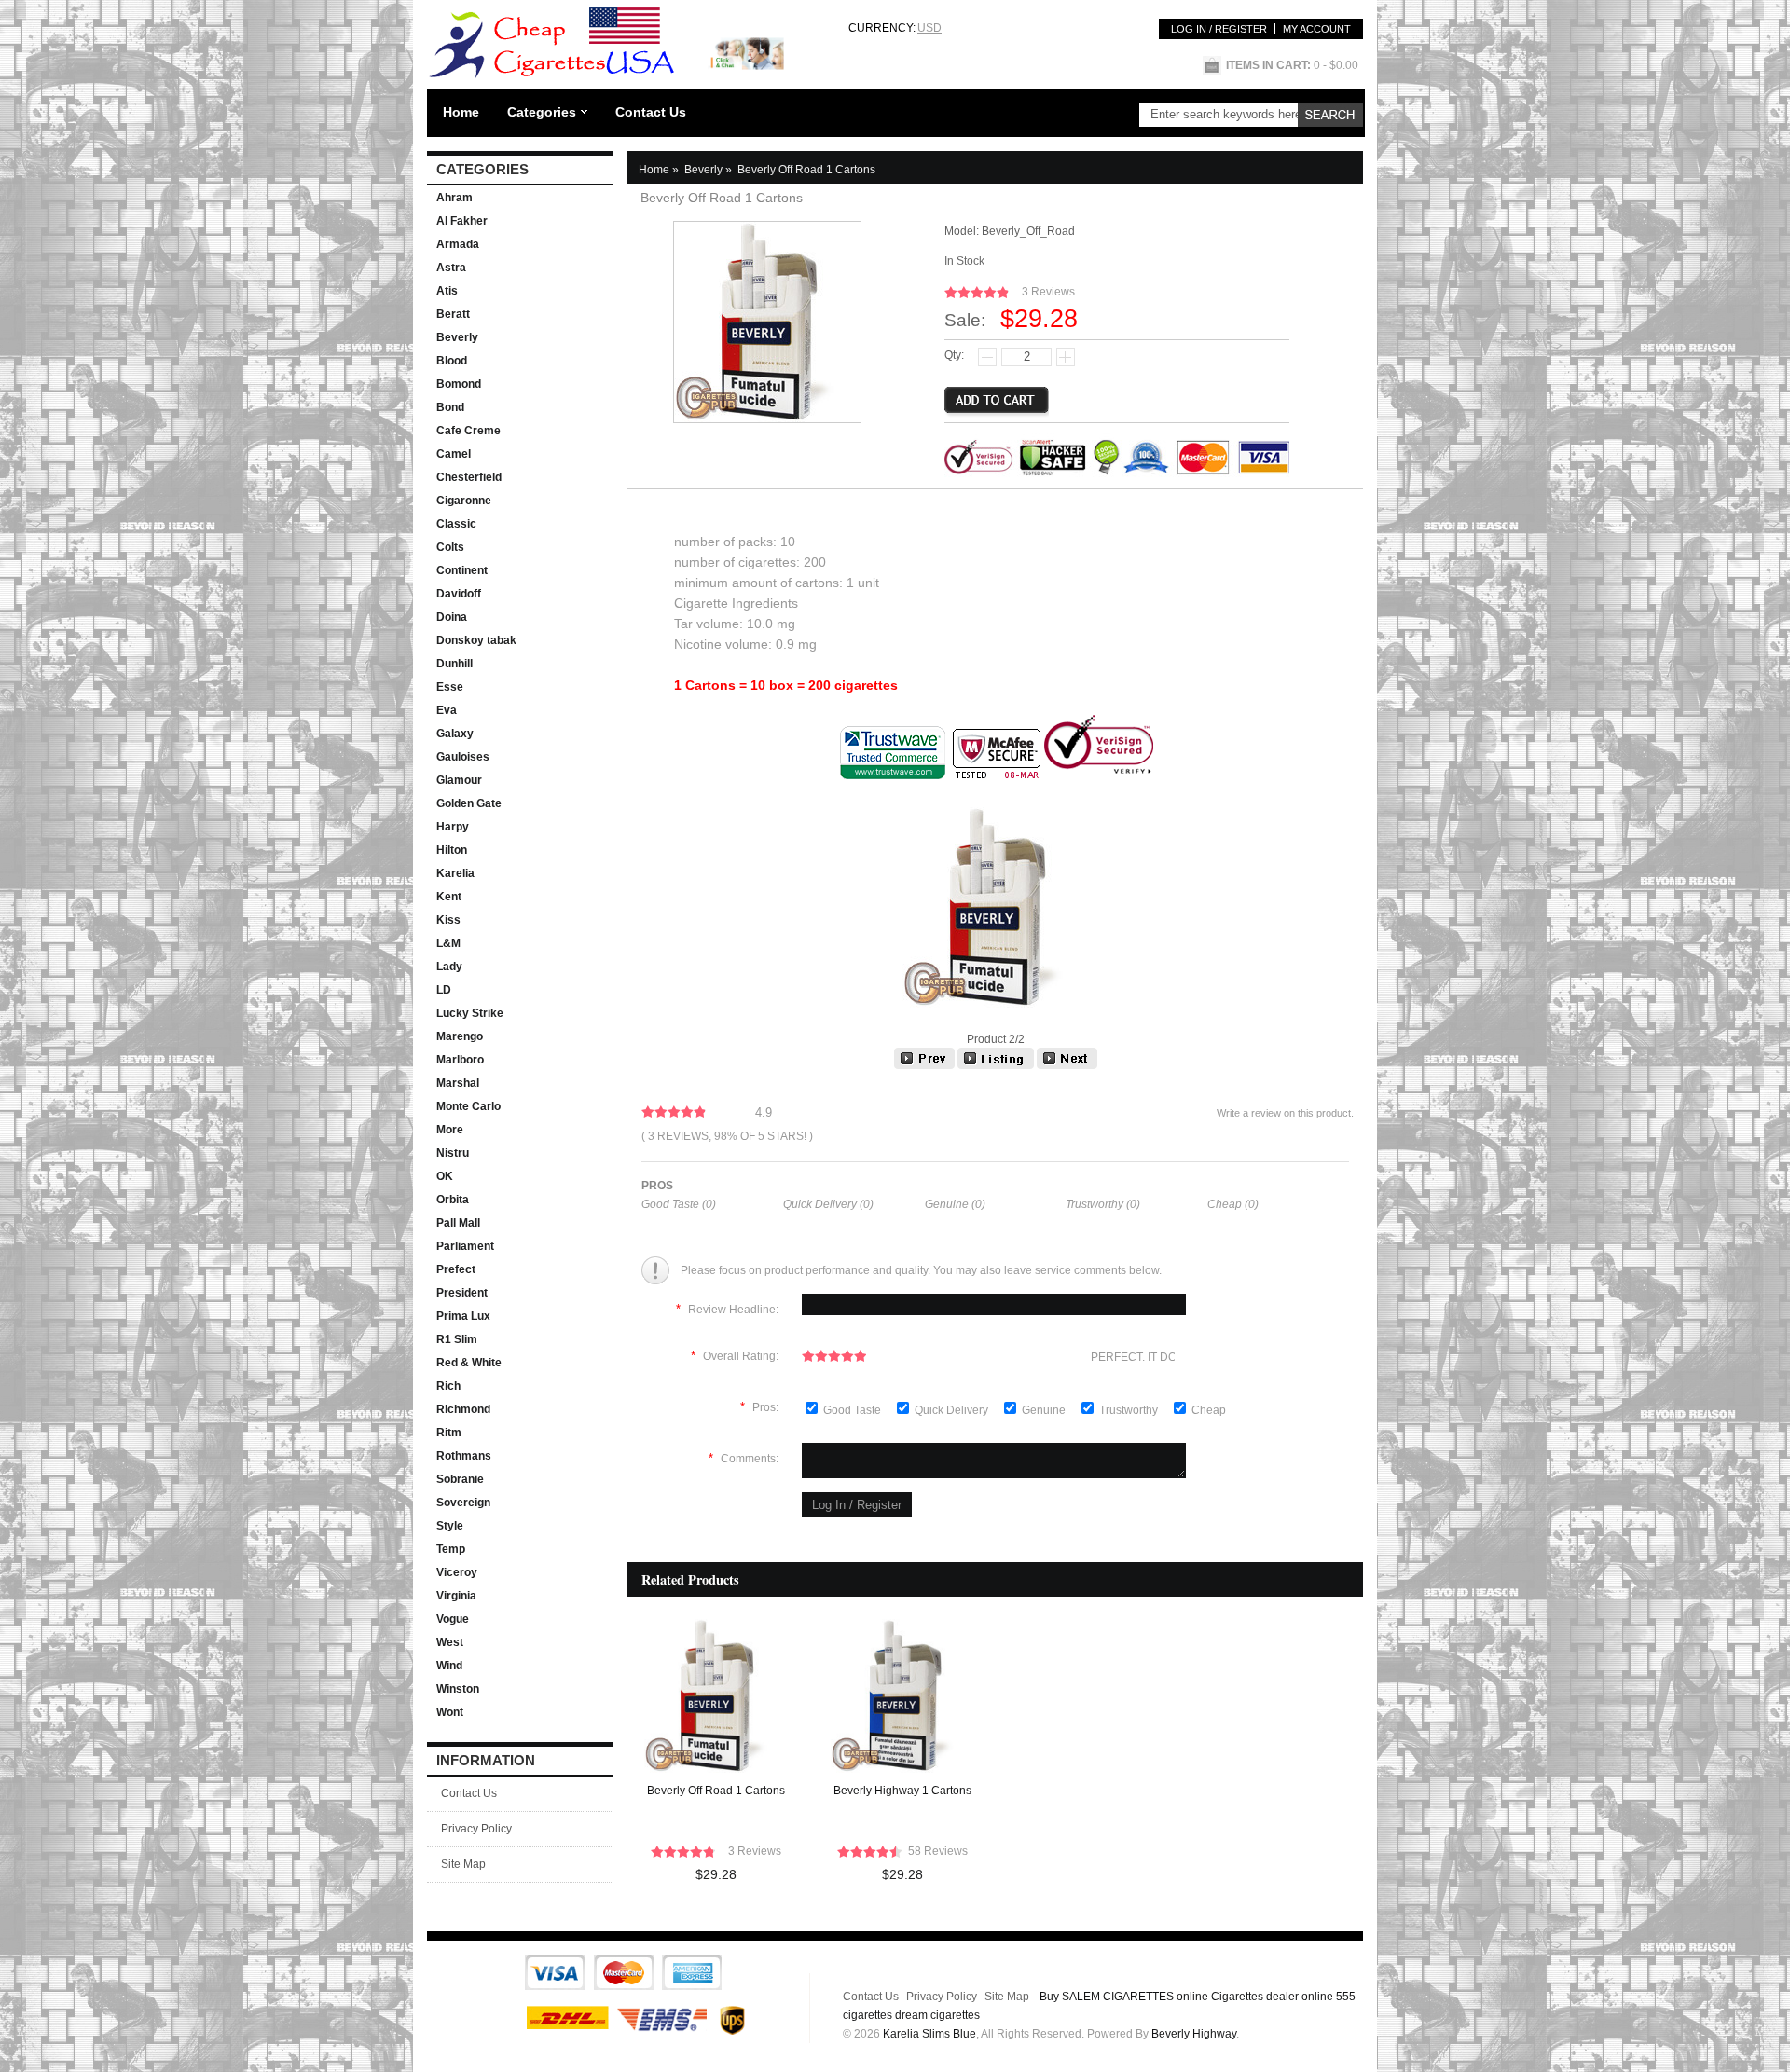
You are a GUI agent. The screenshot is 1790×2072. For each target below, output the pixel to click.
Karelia (455, 873)
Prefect (456, 1269)
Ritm (449, 1433)
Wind (449, 1666)
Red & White (469, 1363)
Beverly (457, 337)
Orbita (453, 1200)
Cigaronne (464, 501)
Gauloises (463, 757)
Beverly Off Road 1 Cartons (716, 1791)
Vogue (453, 1619)
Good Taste (854, 1410)
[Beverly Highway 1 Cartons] (924, 1065)
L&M (448, 943)
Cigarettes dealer (1255, 1997)
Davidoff (459, 594)
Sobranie (460, 1479)
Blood (452, 361)
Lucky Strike (470, 1013)
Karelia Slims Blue (929, 2034)
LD (444, 990)
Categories (542, 112)
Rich (448, 1386)
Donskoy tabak (476, 640)
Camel (454, 454)
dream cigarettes (937, 2015)
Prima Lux (463, 1316)
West (450, 1642)
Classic (456, 524)
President (462, 1293)
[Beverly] (996, 1065)
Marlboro (460, 1060)
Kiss (448, 920)
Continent (462, 570)
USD (929, 28)
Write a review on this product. (1285, 1113)
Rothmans (464, 1456)
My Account (1317, 29)
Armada (458, 244)
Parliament (465, 1246)
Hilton (452, 850)
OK (445, 1176)
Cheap (1209, 1410)
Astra (451, 268)
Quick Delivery (953, 1410)
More (450, 1130)
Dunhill (454, 664)
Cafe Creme (468, 431)
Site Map (463, 1864)
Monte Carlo (468, 1106)
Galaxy (455, 734)
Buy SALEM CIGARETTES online (1124, 1997)
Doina (452, 617)
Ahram (454, 198)
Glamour (459, 780)
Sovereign (463, 1503)
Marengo (460, 1036)
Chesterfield (469, 477)
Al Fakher (462, 221)
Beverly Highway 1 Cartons (902, 1791)
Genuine (1045, 1410)
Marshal (458, 1083)
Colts (450, 547)
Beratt (453, 314)
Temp (451, 1549)
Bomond (459, 384)
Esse (450, 687)
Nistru (453, 1153)
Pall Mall (458, 1223)
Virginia (456, 1596)
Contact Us (651, 112)
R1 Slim (457, 1339)
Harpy (453, 827)
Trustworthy (1130, 1410)
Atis (447, 291)
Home (461, 112)
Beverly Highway (1194, 2034)
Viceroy (457, 1572)
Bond (450, 407)
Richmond (463, 1409)
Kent (449, 897)
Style (450, 1526)
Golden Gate (469, 803)
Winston (458, 1689)
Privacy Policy (476, 1829)
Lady (449, 967)
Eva (447, 710)
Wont (450, 1712)
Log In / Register (1219, 29)
